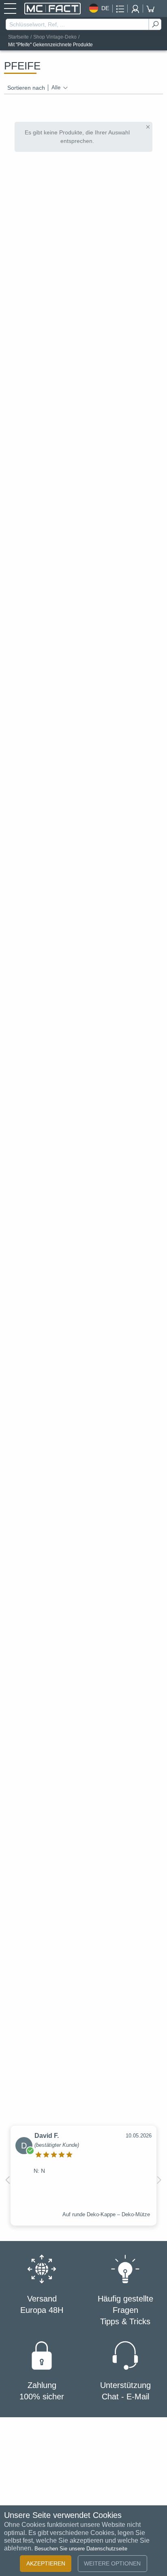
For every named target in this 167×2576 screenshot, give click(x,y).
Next (159, 2180)
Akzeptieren (46, 2563)
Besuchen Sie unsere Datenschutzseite (81, 2549)
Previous (8, 2180)
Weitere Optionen (112, 2563)
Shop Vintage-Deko (55, 37)
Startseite (18, 37)
